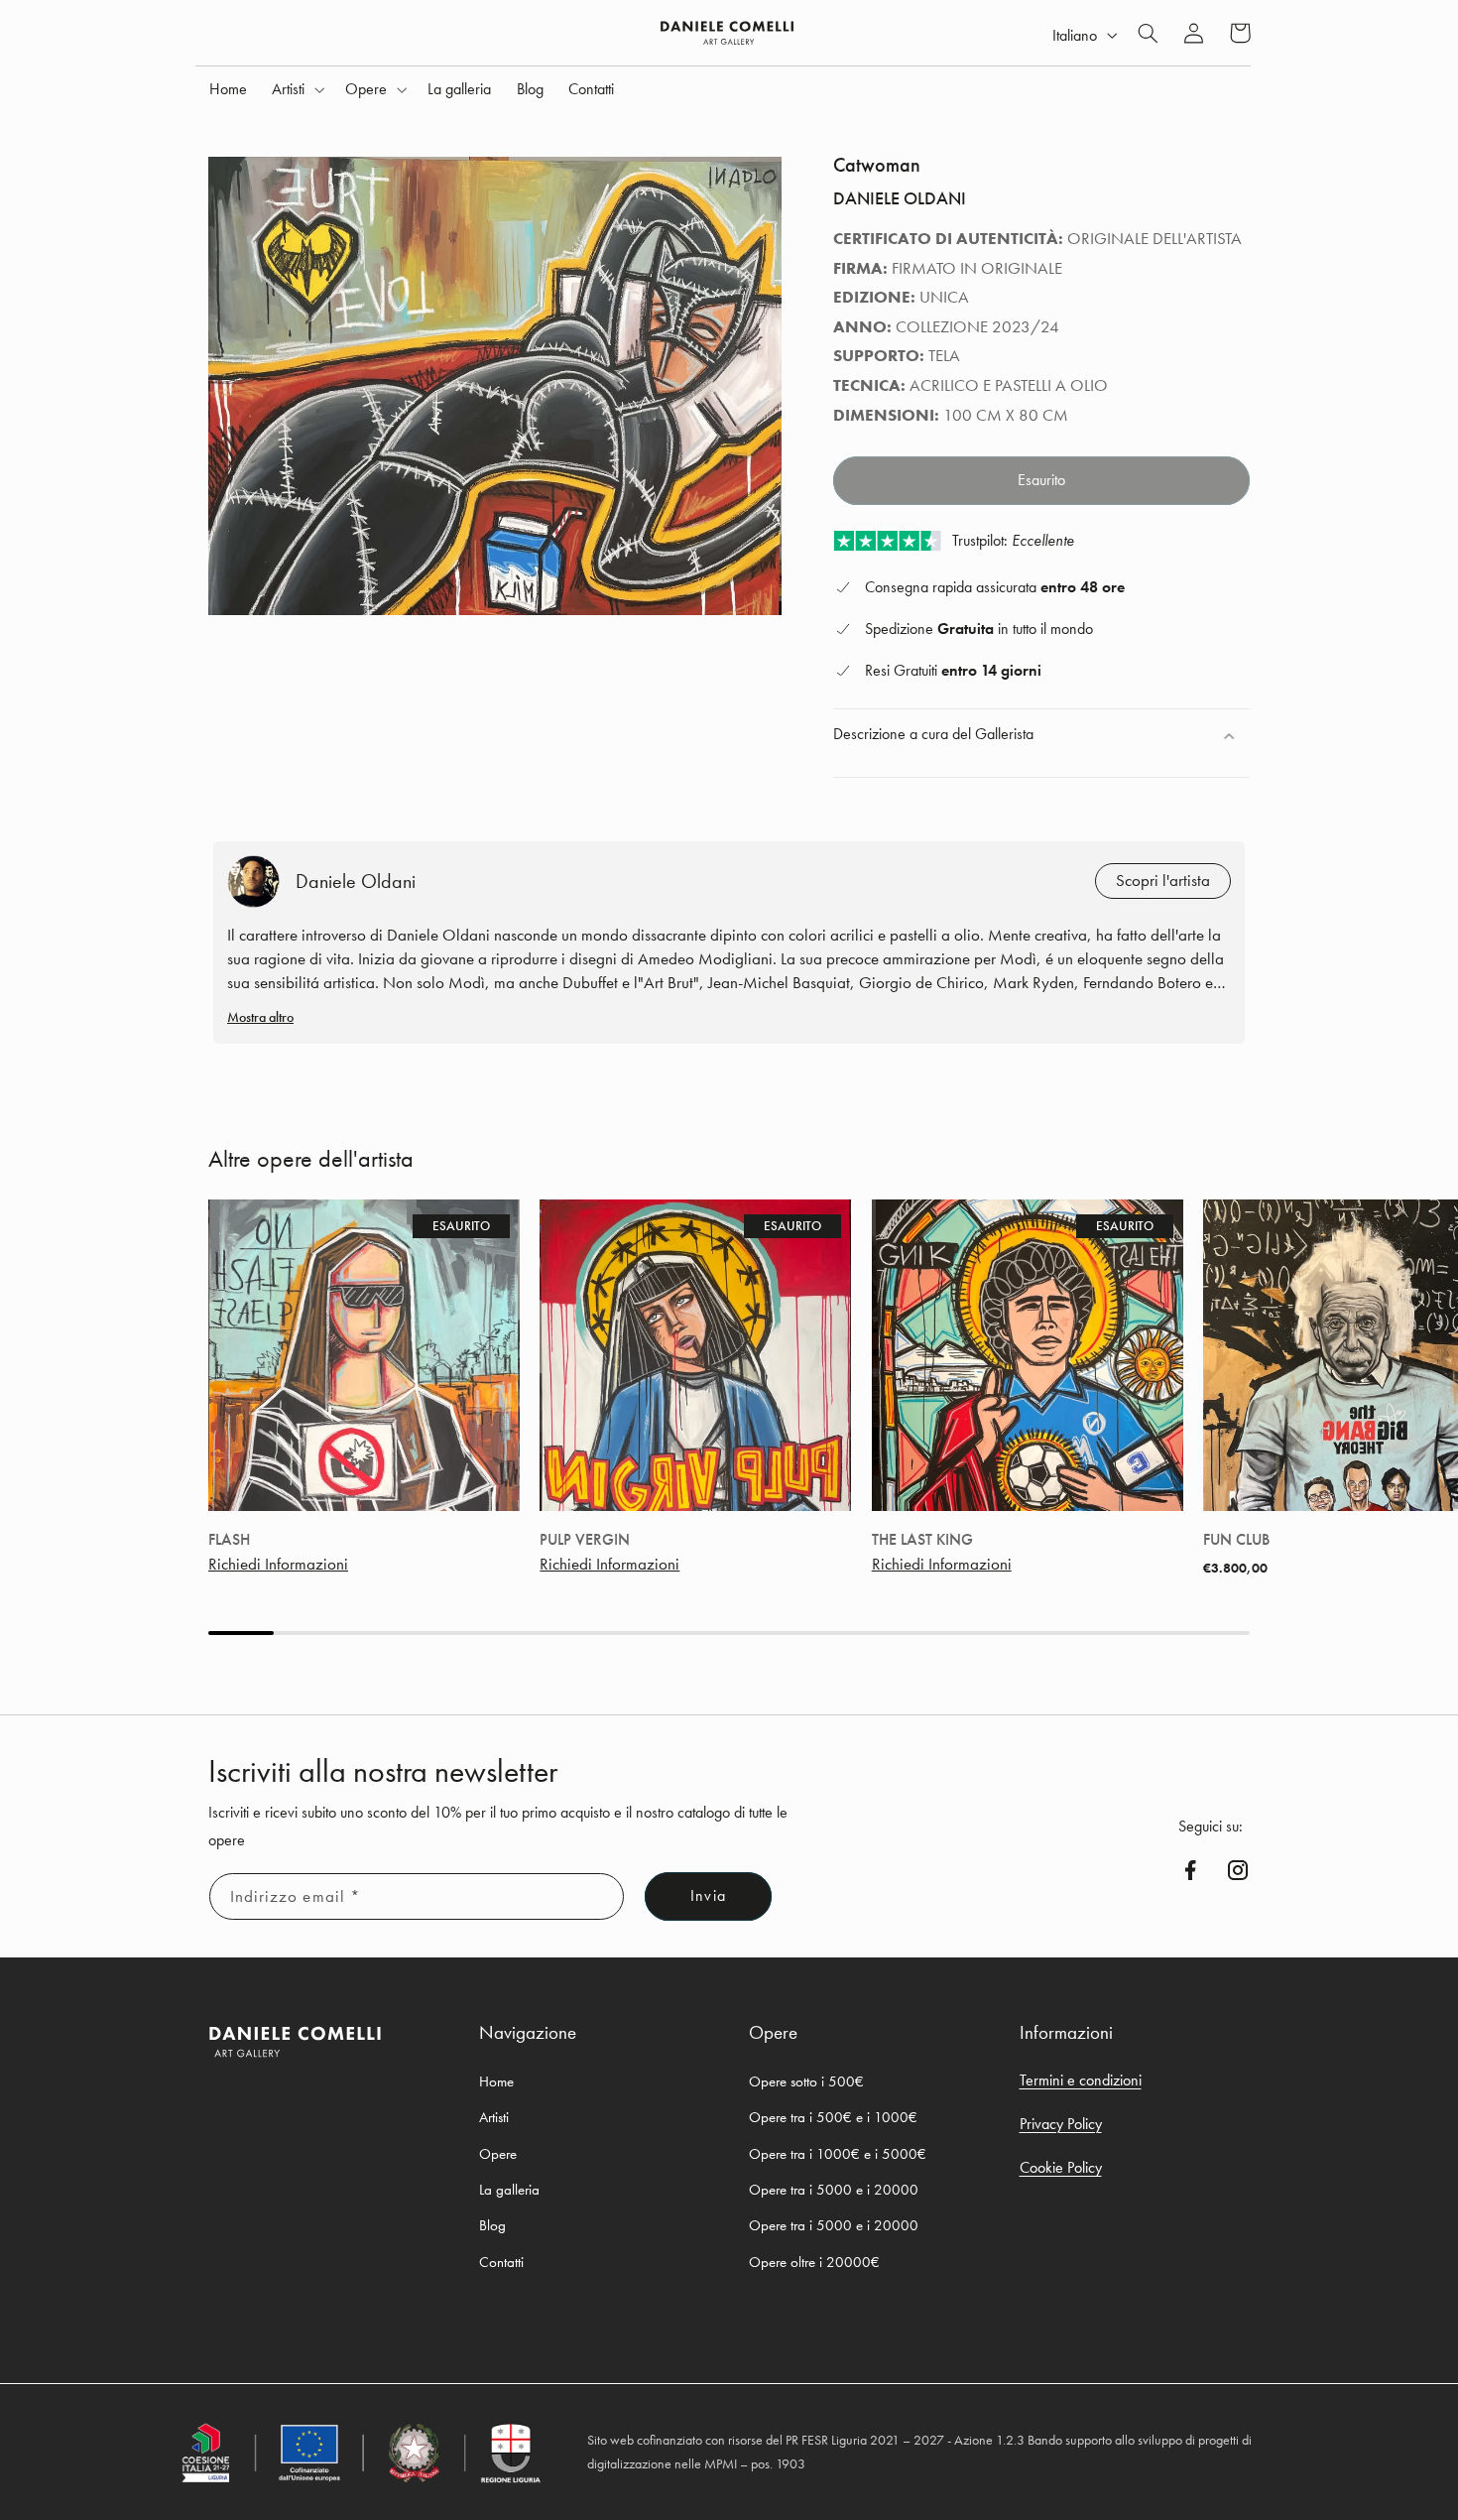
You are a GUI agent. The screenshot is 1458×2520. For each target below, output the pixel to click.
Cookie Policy (1061, 2167)
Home (496, 2080)
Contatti (501, 2261)
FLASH (229, 1540)
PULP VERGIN (585, 1540)
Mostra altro (260, 1017)
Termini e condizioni (1081, 2079)
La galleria (509, 2189)
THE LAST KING (922, 1540)
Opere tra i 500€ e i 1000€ (833, 2117)
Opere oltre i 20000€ (814, 2261)
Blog (492, 2225)
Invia (708, 1897)
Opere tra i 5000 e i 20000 (834, 2189)
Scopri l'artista (1163, 881)
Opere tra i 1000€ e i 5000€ (838, 2153)
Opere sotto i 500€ (806, 2080)
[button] (297, 89)
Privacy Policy (1061, 2123)
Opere (498, 2153)
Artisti (494, 2117)
